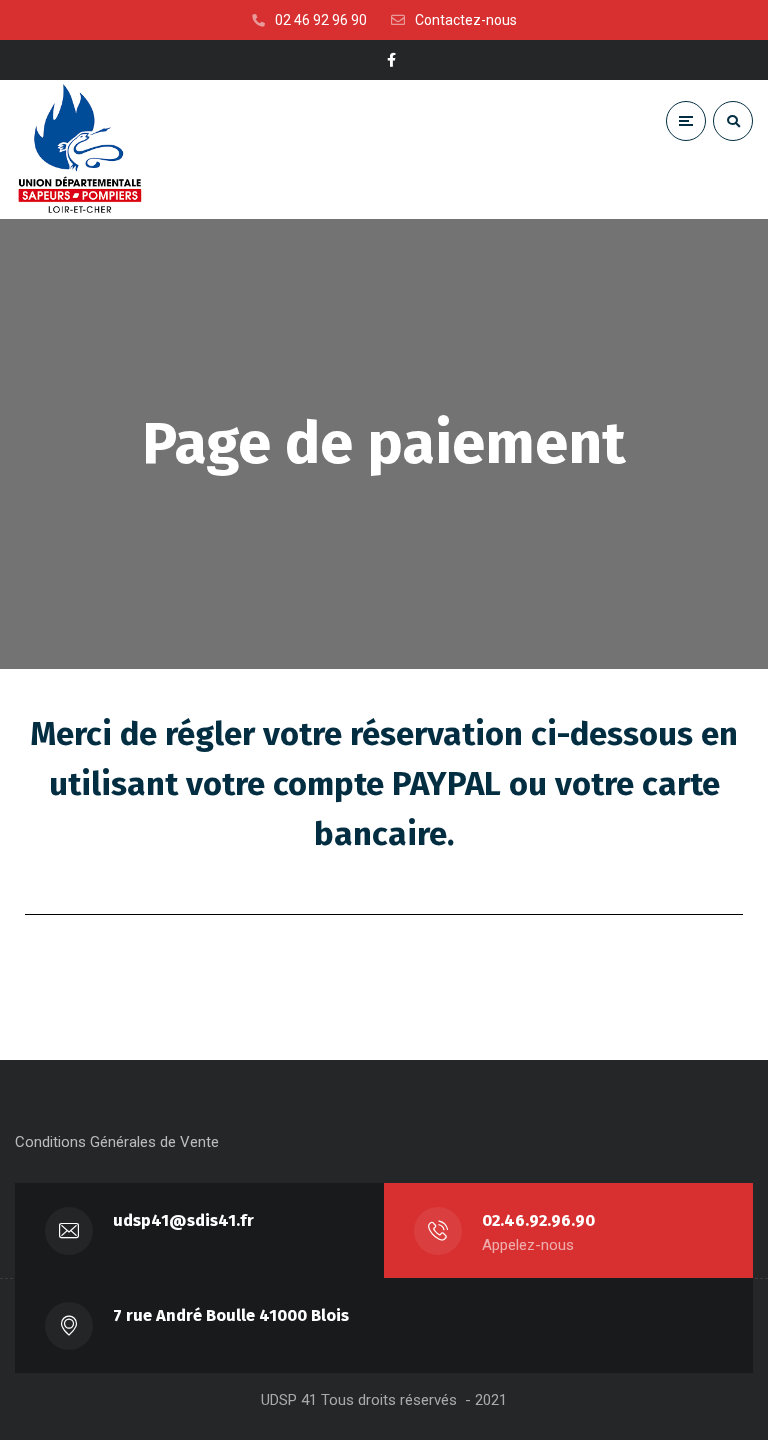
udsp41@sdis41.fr (183, 1220)
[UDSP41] (80, 149)
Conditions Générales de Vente (117, 1142)
